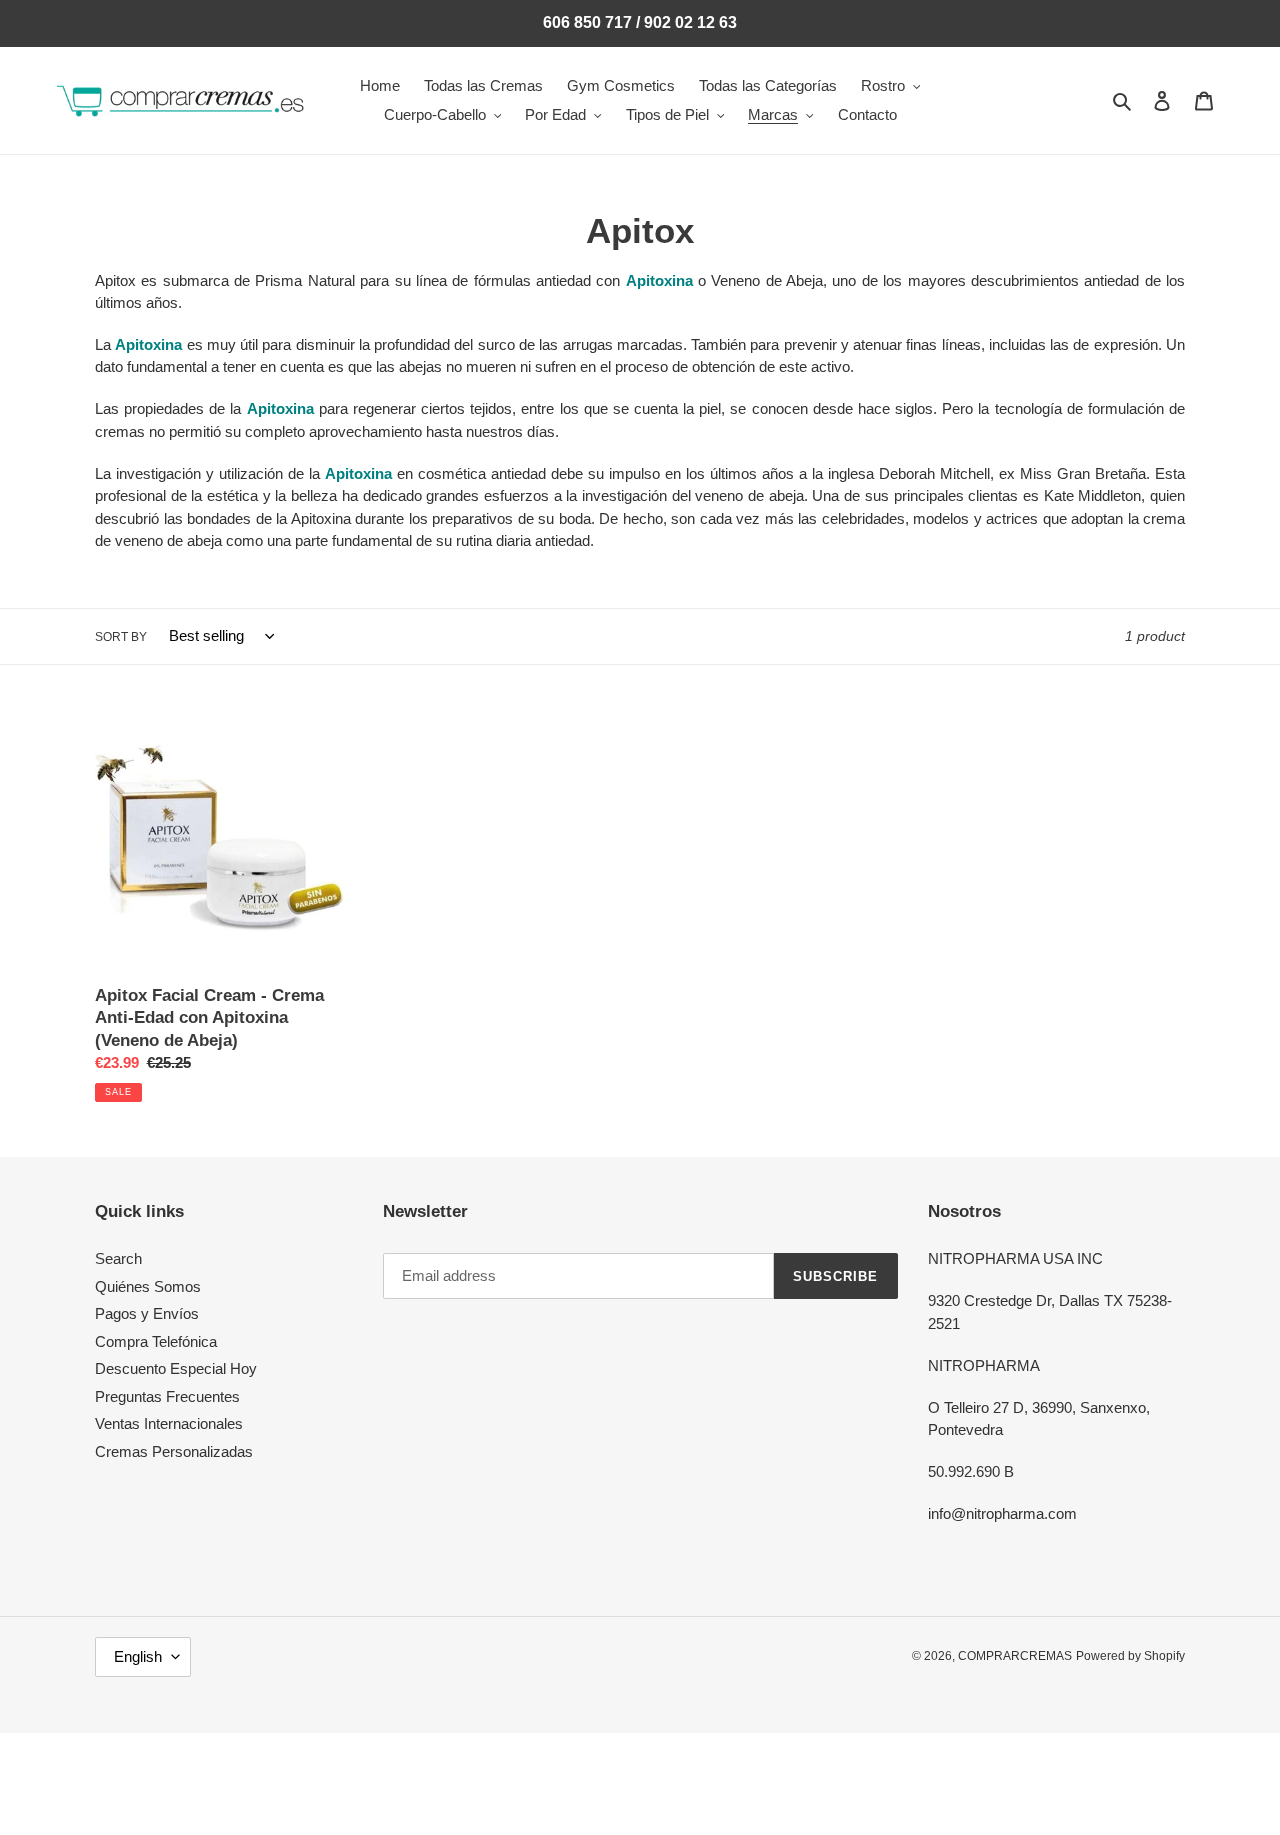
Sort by (121, 637)
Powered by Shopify (1130, 1656)
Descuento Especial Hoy (176, 1368)
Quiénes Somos (148, 1286)
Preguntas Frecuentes (167, 1396)
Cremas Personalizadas (174, 1451)
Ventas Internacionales (169, 1423)
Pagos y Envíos (147, 1313)
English (138, 1656)
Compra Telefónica (156, 1341)
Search (118, 1258)
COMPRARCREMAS (1015, 1656)
